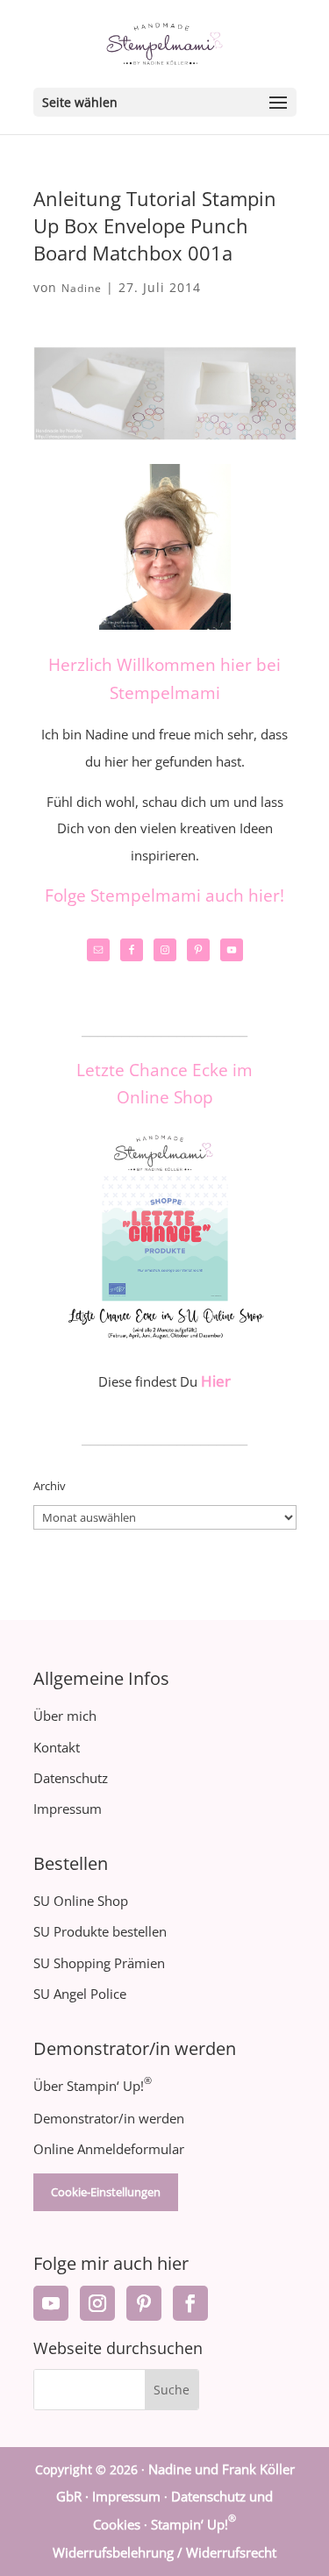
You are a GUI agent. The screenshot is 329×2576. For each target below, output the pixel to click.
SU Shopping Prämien (99, 1963)
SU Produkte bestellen (100, 1931)
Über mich (65, 1716)
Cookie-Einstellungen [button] (106, 2192)
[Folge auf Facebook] (190, 2303)
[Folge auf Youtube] (51, 2303)
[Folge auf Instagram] (97, 2303)
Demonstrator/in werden (109, 2118)
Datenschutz (71, 1778)
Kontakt (57, 1747)
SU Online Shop (81, 1901)
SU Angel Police (80, 1994)
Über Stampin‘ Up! (93, 2086)
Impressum (68, 1809)
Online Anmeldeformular (109, 2149)
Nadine (82, 288)
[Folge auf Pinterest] (144, 2303)
